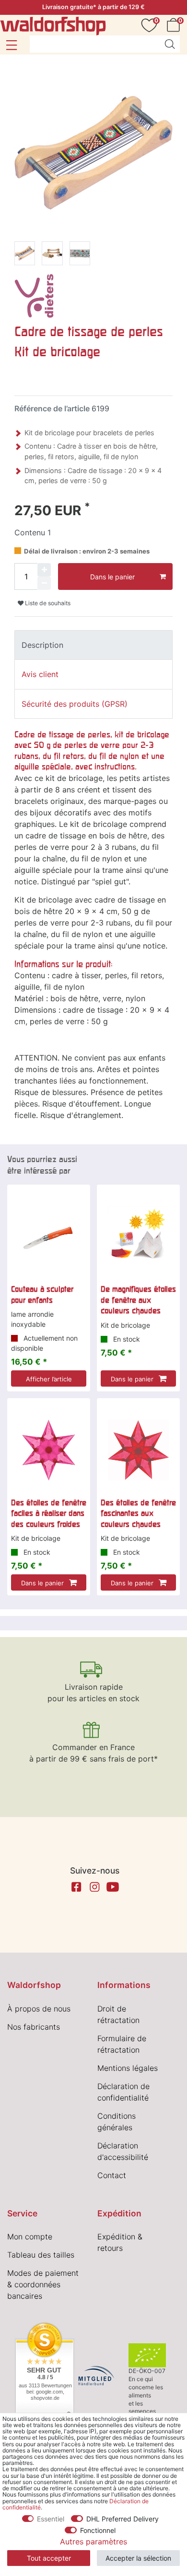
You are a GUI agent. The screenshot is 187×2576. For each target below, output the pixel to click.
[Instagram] (94, 1887)
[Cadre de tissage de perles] (25, 255)
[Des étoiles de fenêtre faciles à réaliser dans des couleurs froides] (49, 1450)
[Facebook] (76, 1887)
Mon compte (30, 2237)
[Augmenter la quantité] (44, 570)
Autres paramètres (93, 2542)
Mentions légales (128, 2068)
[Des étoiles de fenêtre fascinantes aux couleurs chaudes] (138, 1450)
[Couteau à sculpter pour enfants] (49, 1237)
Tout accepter (49, 2558)
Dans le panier (112, 577)
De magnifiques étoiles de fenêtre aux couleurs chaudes (138, 1300)
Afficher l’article (49, 1379)
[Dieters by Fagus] (34, 295)
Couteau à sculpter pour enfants (42, 1294)
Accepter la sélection (138, 2558)
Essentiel (51, 2519)
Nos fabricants (34, 2027)
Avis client (40, 674)
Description (42, 645)
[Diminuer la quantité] (44, 583)
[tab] (93, 645)
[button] (11, 45)
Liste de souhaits (47, 603)
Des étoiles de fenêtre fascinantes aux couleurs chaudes (138, 1513)
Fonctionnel (98, 2530)
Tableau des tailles (41, 2255)
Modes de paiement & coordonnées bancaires (43, 2284)
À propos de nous (39, 2009)
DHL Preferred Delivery (123, 2519)
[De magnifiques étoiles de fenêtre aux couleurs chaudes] (138, 1237)
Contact (112, 2175)
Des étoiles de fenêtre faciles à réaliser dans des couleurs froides (49, 1513)
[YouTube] (113, 1887)
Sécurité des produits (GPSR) (75, 704)
